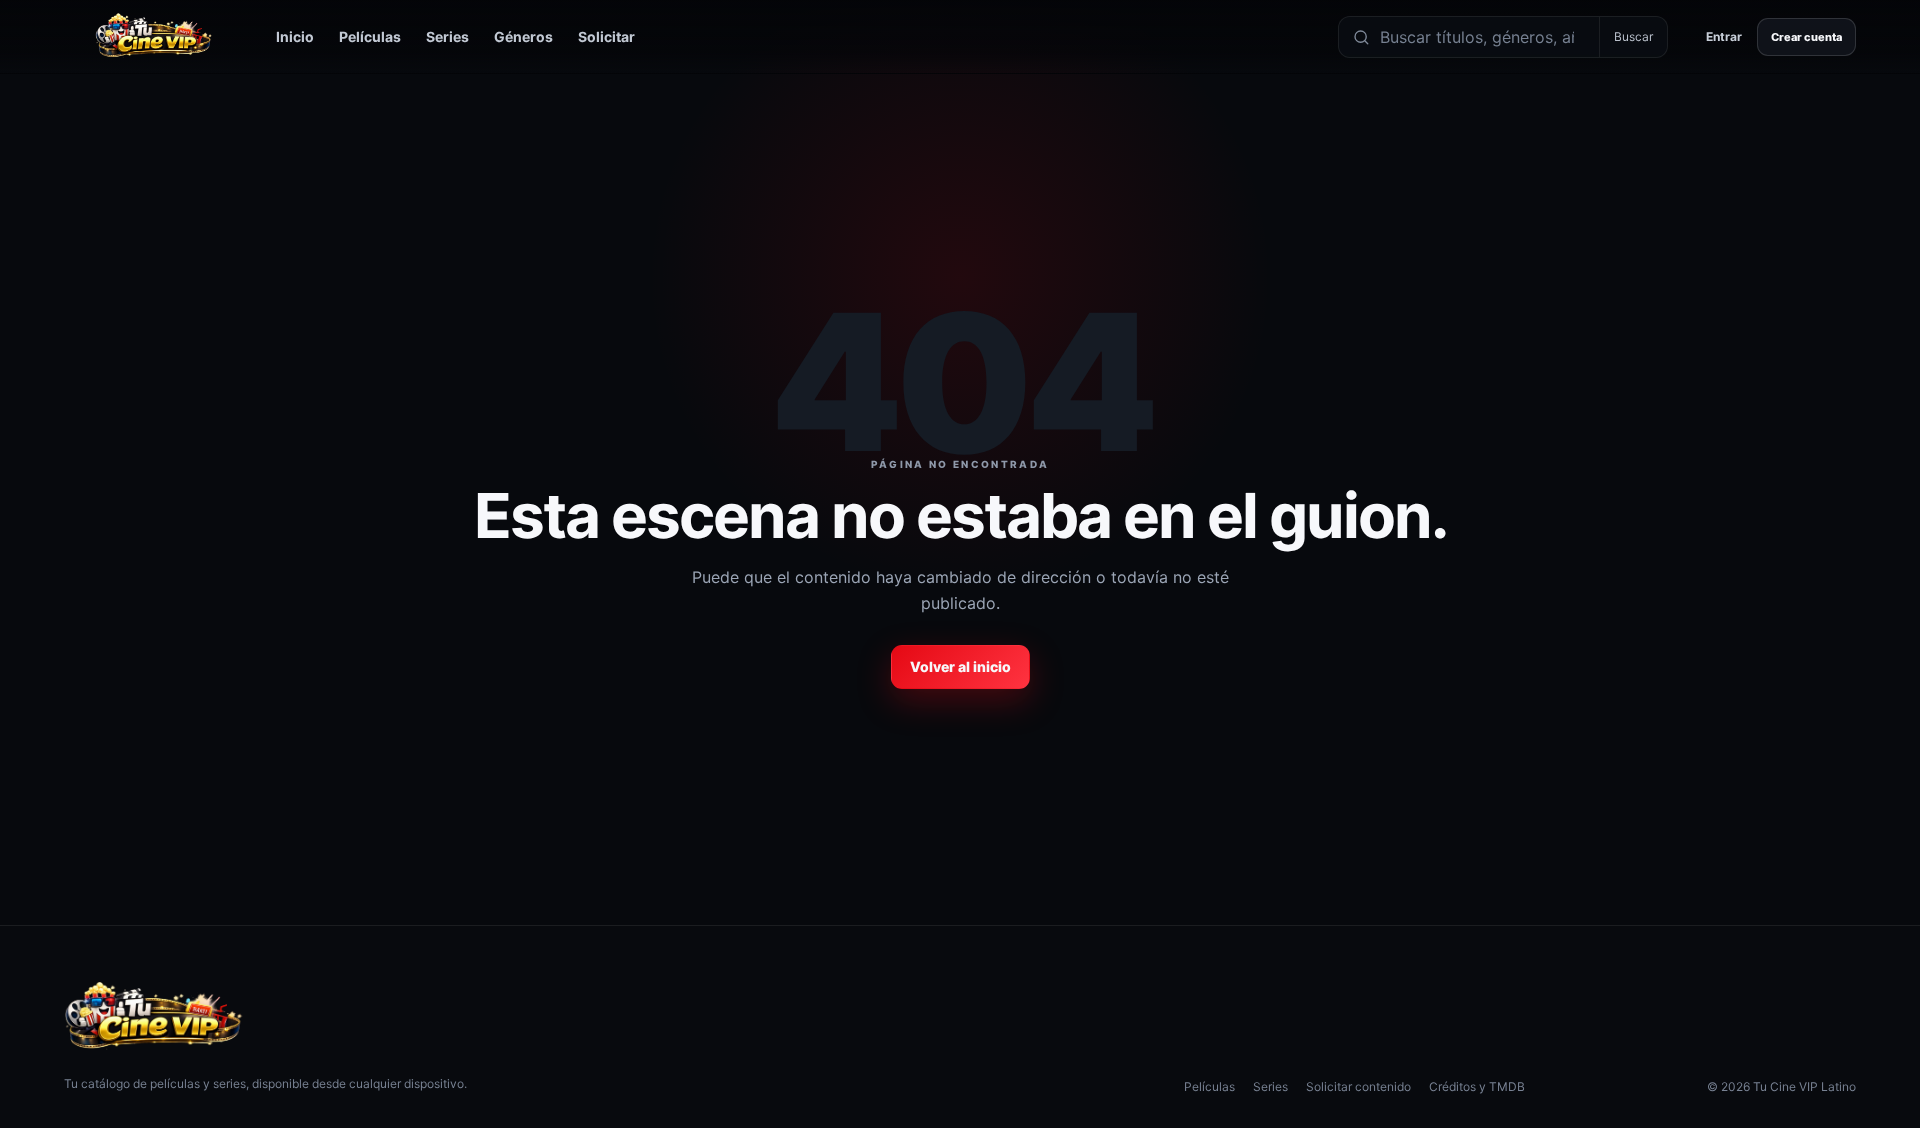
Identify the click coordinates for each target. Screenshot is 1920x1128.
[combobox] (1484, 37)
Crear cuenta (1806, 37)
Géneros (523, 36)
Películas (370, 36)
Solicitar (606, 36)
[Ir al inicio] (154, 37)
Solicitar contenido (1358, 1086)
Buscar (1633, 36)
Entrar (1724, 36)
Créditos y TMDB (1477, 1086)
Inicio (295, 36)
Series (447, 36)
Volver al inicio (960, 666)
